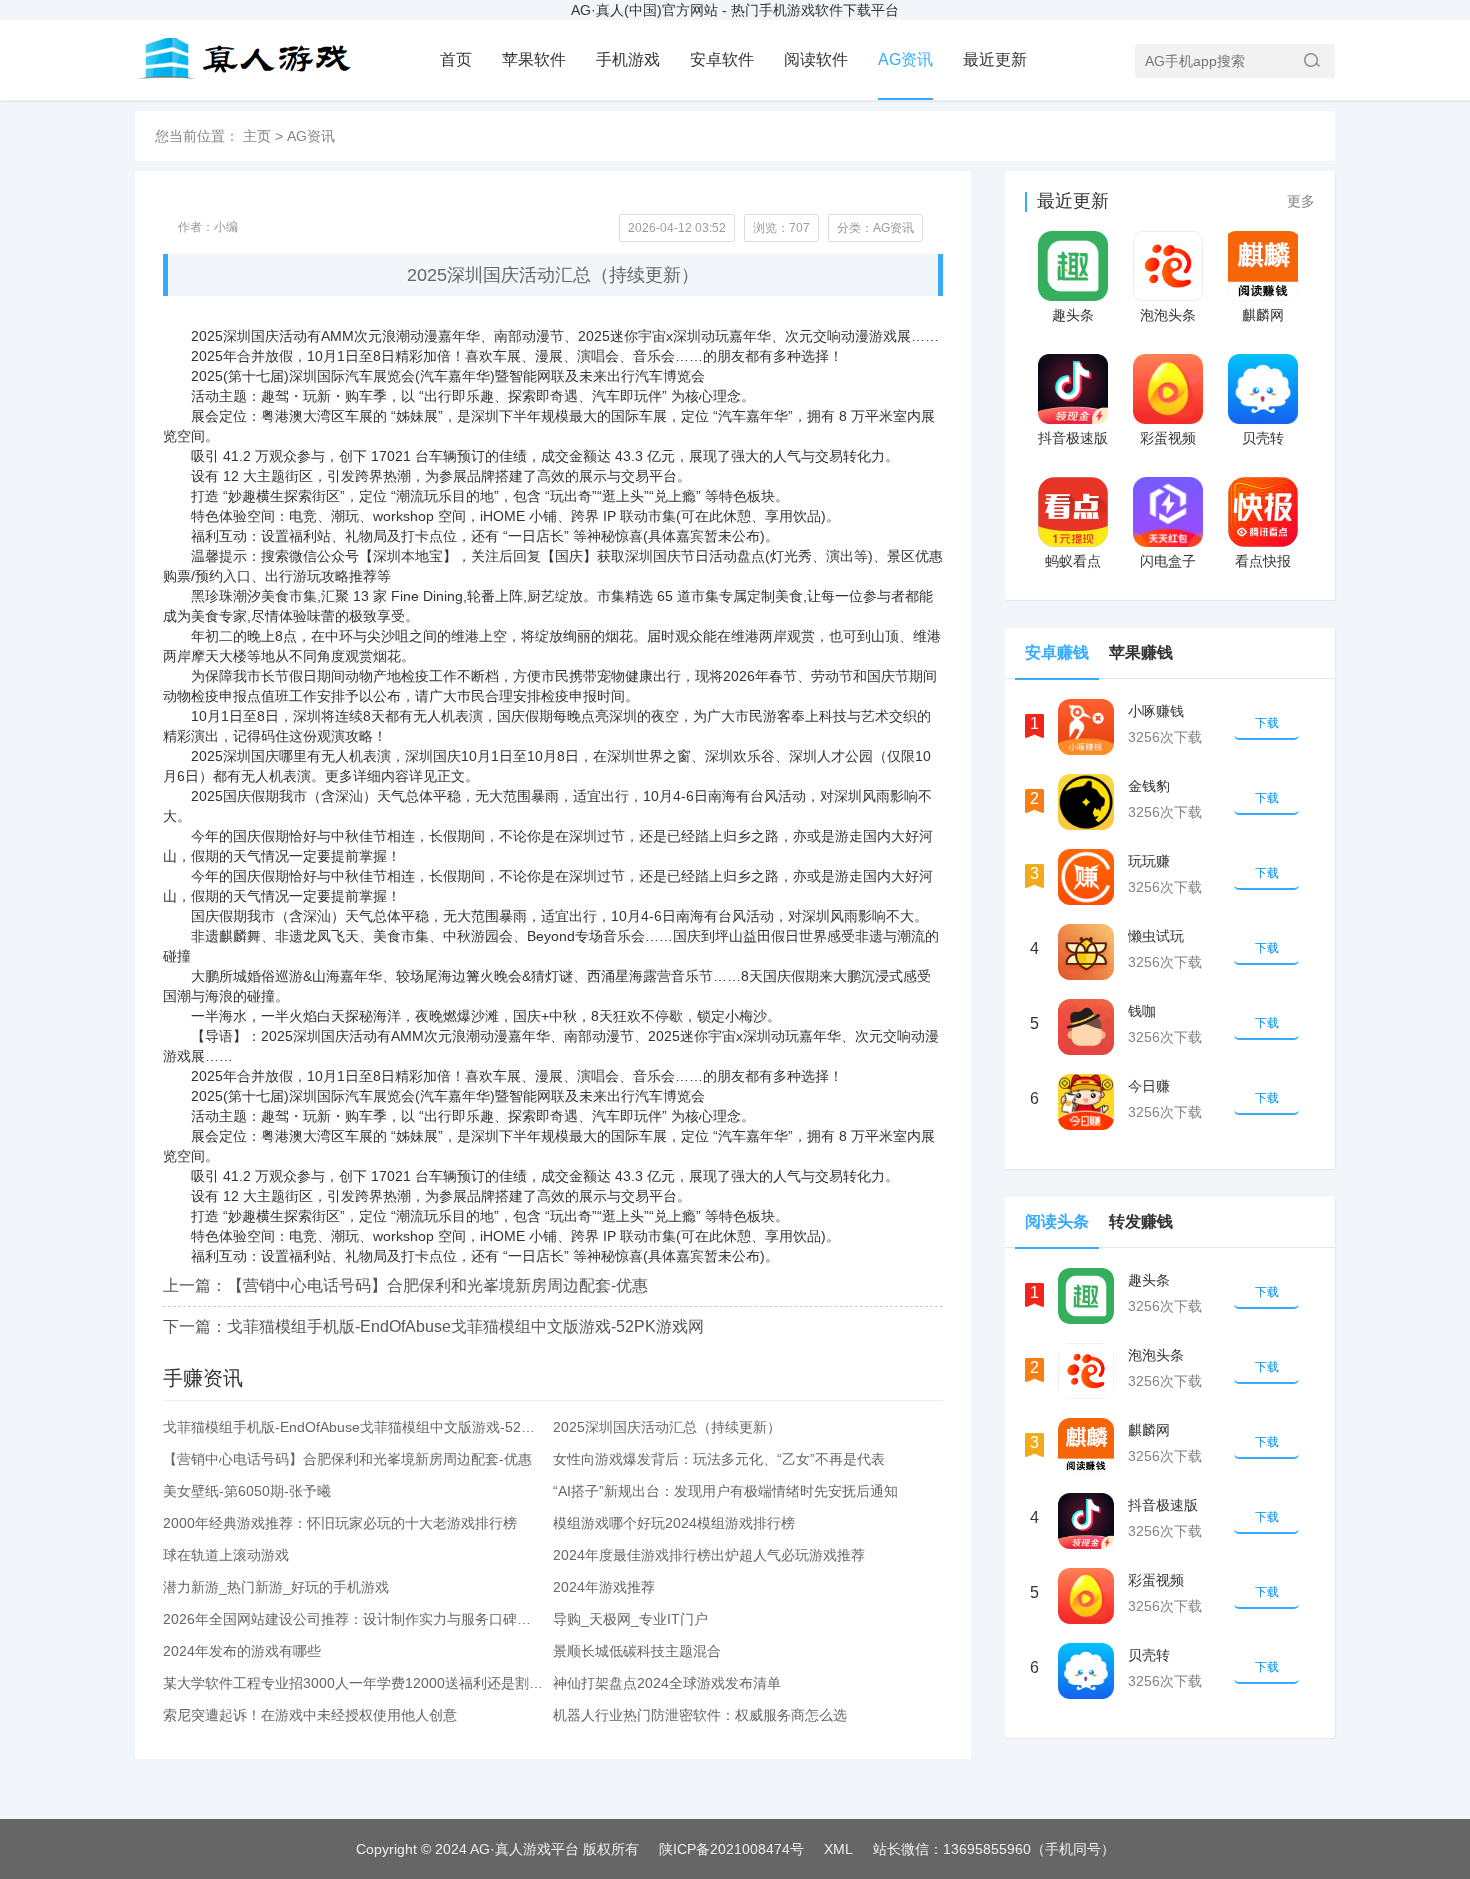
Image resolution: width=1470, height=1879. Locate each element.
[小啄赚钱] (1086, 727)
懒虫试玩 (1156, 936)
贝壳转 (1263, 438)
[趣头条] (1072, 266)
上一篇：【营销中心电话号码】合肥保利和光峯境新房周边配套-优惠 (405, 1285)
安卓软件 (722, 59)
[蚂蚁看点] (1072, 512)
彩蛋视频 (1168, 438)
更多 (1301, 201)
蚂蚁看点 (1073, 561)
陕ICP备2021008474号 (731, 1849)
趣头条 (1073, 315)
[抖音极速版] (1072, 389)
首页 (456, 59)
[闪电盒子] (1167, 512)
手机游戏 (628, 59)
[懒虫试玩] (1086, 952)
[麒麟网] (1262, 266)
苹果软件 (534, 59)
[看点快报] (1262, 512)
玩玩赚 (1149, 861)
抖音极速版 (1073, 438)
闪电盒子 (1168, 561)
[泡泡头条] (1167, 266)
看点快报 (1263, 561)
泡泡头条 (1168, 315)
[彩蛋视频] (1167, 389)
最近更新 (995, 59)
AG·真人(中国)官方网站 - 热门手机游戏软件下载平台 (735, 10)
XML (838, 1849)
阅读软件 (816, 59)
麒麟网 (1263, 315)
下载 (1267, 723)
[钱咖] (1086, 1027)
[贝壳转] (1262, 389)
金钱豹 (1149, 786)
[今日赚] (1086, 1102)
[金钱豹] (1086, 802)
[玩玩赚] (1086, 877)
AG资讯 (905, 59)
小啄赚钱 (1156, 711)
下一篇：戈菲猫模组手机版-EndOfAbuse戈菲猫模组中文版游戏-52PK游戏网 (433, 1326)
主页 (257, 136)
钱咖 (1142, 1011)
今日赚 (1149, 1086)
